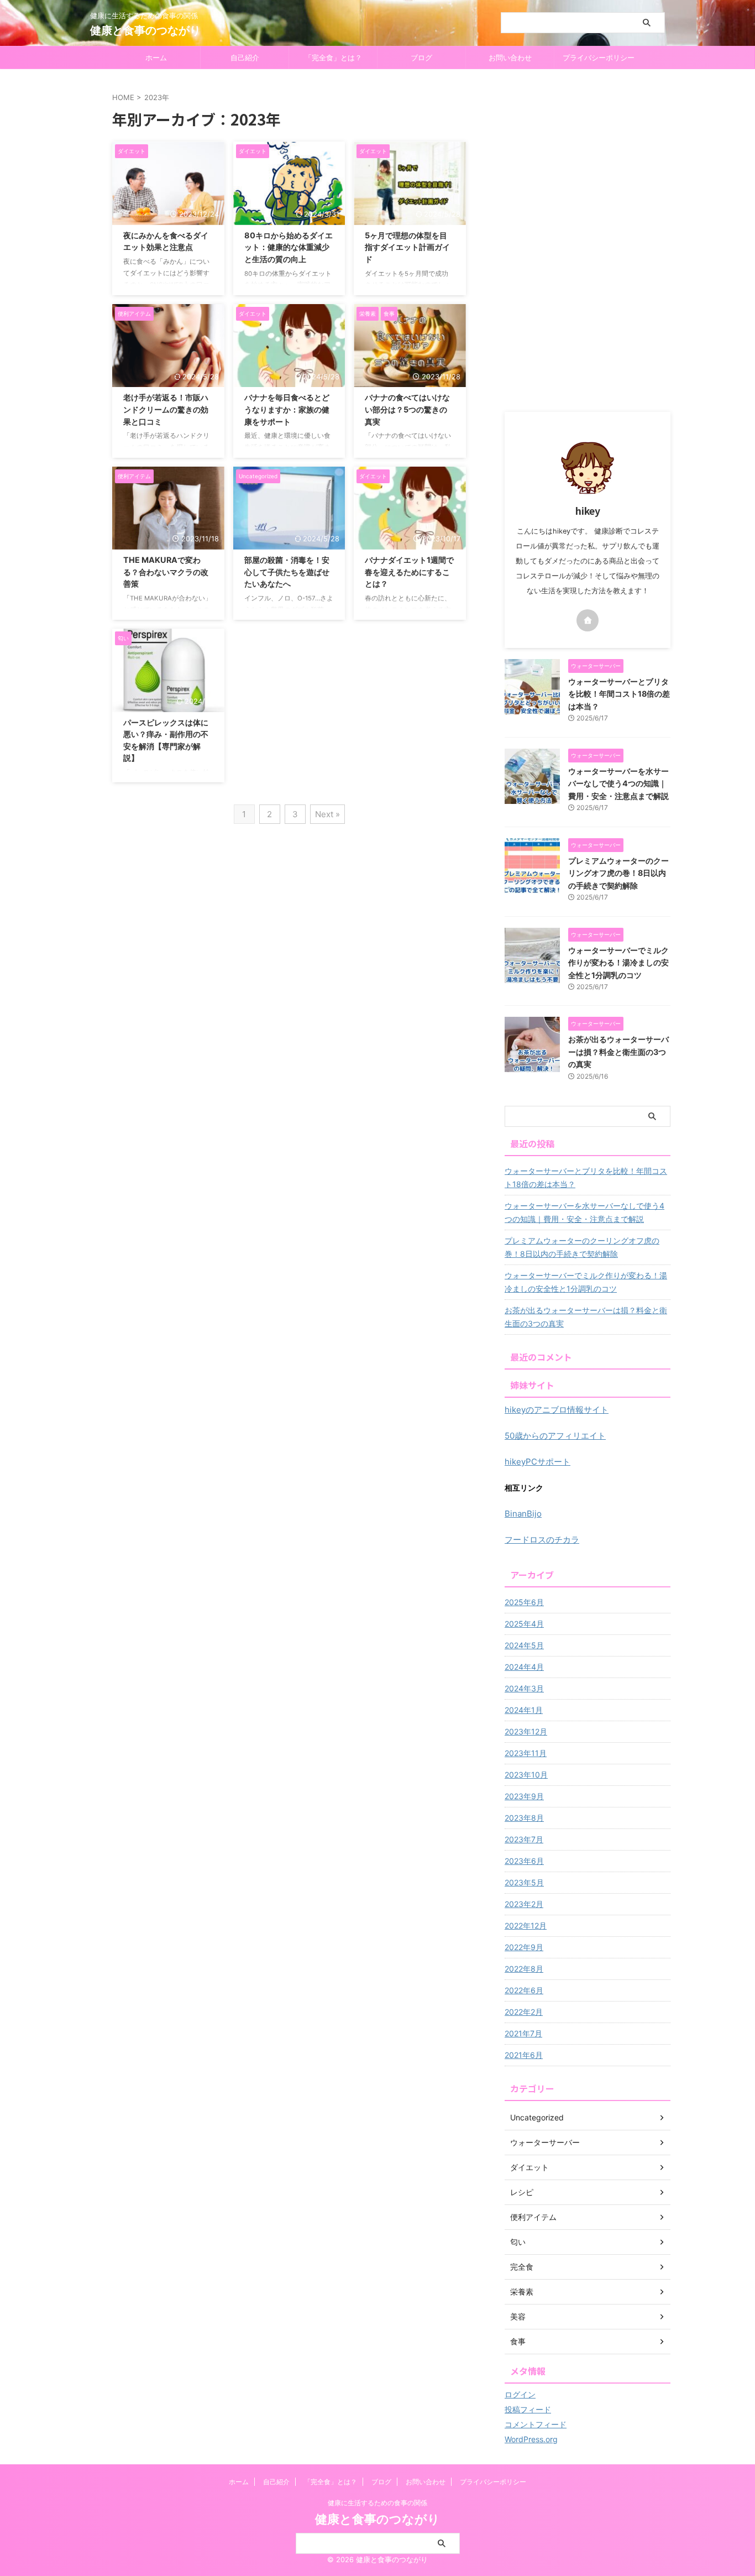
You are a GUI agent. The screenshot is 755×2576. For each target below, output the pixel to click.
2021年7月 (523, 2033)
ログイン (520, 2394)
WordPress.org (531, 2439)
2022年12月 (526, 1926)
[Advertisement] (588, 241)
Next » (327, 814)
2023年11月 (526, 1753)
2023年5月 (524, 1882)
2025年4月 (524, 1624)
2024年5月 (524, 1645)
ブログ (421, 58)
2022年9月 (524, 1947)
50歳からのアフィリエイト (555, 1436)
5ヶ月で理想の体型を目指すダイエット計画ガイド (407, 247)
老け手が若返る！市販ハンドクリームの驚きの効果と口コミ (166, 409)
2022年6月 (524, 1990)
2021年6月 (524, 2055)
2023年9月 (524, 1796)
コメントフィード (536, 2424)
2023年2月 (524, 1904)
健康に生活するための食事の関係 (377, 2503)
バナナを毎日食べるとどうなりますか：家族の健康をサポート (287, 409)
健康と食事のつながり (145, 30)
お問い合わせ (510, 58)
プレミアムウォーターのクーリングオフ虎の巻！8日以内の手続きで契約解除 (618, 873)
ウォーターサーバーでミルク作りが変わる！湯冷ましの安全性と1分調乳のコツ (618, 963)
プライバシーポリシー (599, 58)
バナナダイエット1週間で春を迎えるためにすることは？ (409, 572)
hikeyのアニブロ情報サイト (557, 1410)
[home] (588, 620)
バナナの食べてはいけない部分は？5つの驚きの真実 (407, 409)
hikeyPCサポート (538, 1462)
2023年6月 (524, 1861)
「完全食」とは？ (333, 58)
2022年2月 (524, 2012)
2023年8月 (524, 1818)
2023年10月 (526, 1775)
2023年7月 (524, 1839)
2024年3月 (524, 1688)
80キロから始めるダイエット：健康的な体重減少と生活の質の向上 (289, 247)
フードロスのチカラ (542, 1540)
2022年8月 (524, 1969)
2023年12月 (526, 1731)
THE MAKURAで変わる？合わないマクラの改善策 (166, 572)
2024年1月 (524, 1710)
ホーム (156, 58)
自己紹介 (245, 58)
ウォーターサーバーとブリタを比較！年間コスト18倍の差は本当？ (619, 694)
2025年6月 (524, 1602)
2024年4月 (524, 1667)
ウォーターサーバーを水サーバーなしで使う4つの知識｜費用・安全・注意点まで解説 (618, 783)
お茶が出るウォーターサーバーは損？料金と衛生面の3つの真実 (618, 1052)
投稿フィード (528, 2409)
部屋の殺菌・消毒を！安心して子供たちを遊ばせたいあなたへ (287, 572)
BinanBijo (523, 1514)
